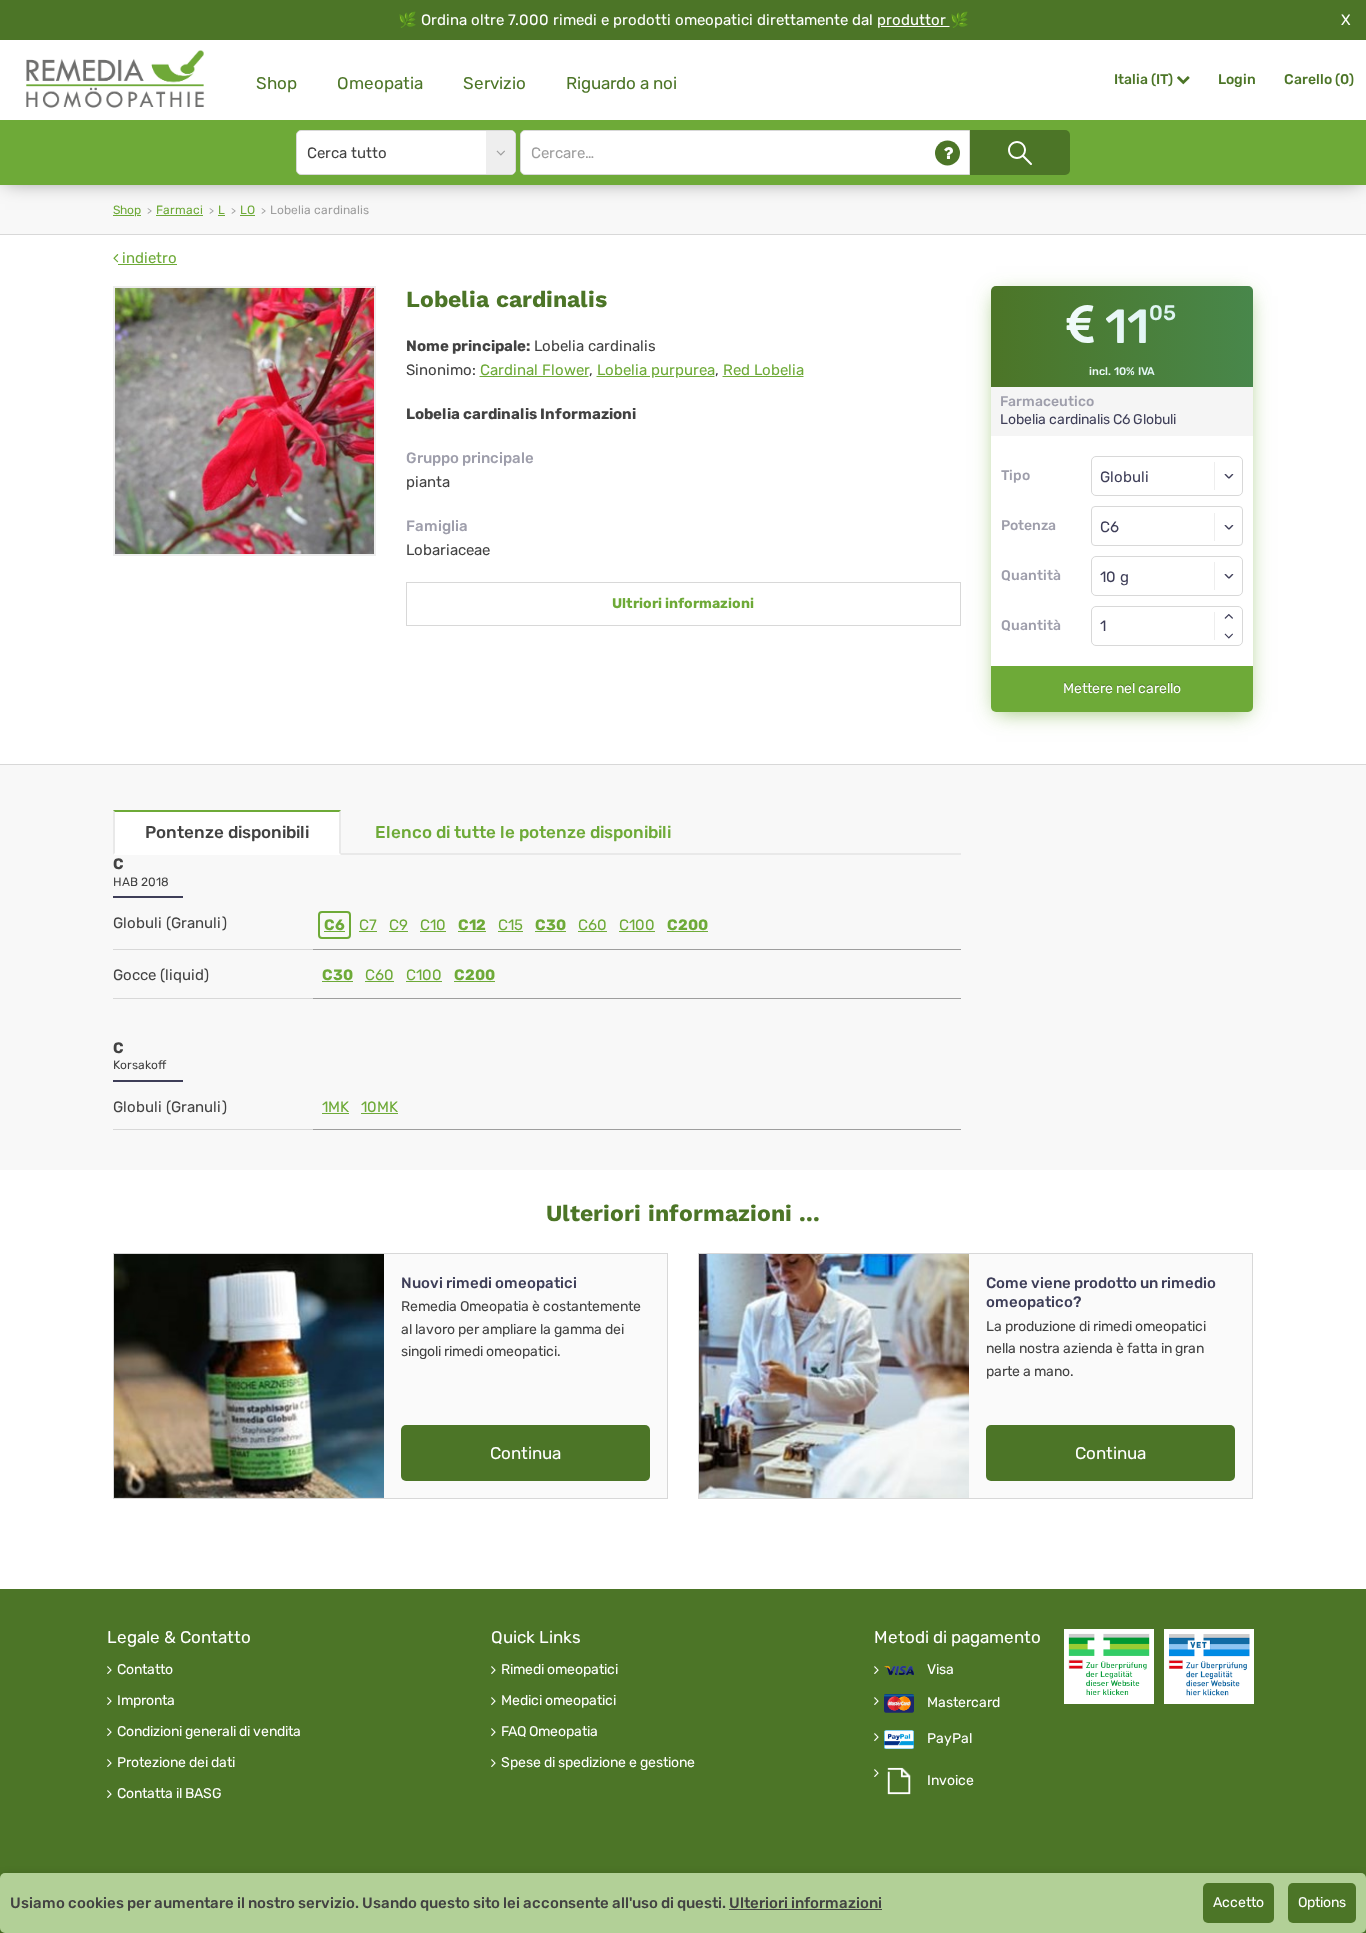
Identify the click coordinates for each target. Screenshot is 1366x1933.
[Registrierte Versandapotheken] (1109, 1666)
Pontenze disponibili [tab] (227, 832)
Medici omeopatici (558, 1701)
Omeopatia (380, 83)
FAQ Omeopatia (549, 1732)
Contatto (145, 1670)
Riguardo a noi (621, 83)
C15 (510, 925)
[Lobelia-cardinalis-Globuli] (244, 421)
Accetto (1238, 1902)
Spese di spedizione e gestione (598, 1763)
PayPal (949, 1739)
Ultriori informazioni (683, 603)
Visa (940, 1670)
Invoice (950, 1781)
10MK (379, 1107)
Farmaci (179, 210)
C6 (334, 925)
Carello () (1319, 79)
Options (1322, 1902)
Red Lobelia (763, 370)
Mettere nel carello (1122, 688)
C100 (637, 925)
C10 (433, 925)
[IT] (116, 79)
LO (247, 210)
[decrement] (1229, 636)
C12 (472, 925)
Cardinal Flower (534, 370)
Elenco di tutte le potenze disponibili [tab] (523, 832)
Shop (276, 83)
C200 (687, 925)
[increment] (1229, 616)
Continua (525, 1453)
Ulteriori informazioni (805, 1903)
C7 (368, 925)
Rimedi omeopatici (559, 1670)
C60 (592, 925)
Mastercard (963, 1703)
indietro (147, 258)
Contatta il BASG (169, 1794)
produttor (913, 20)
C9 (398, 925)
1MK (335, 1107)
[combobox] (1167, 526)
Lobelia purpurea (656, 370)
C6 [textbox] (1109, 527)
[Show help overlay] (947, 152)
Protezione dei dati (176, 1763)
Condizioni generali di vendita (209, 1732)
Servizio (494, 83)
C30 (550, 925)
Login (1237, 79)
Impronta (146, 1701)
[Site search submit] (1020, 152)
